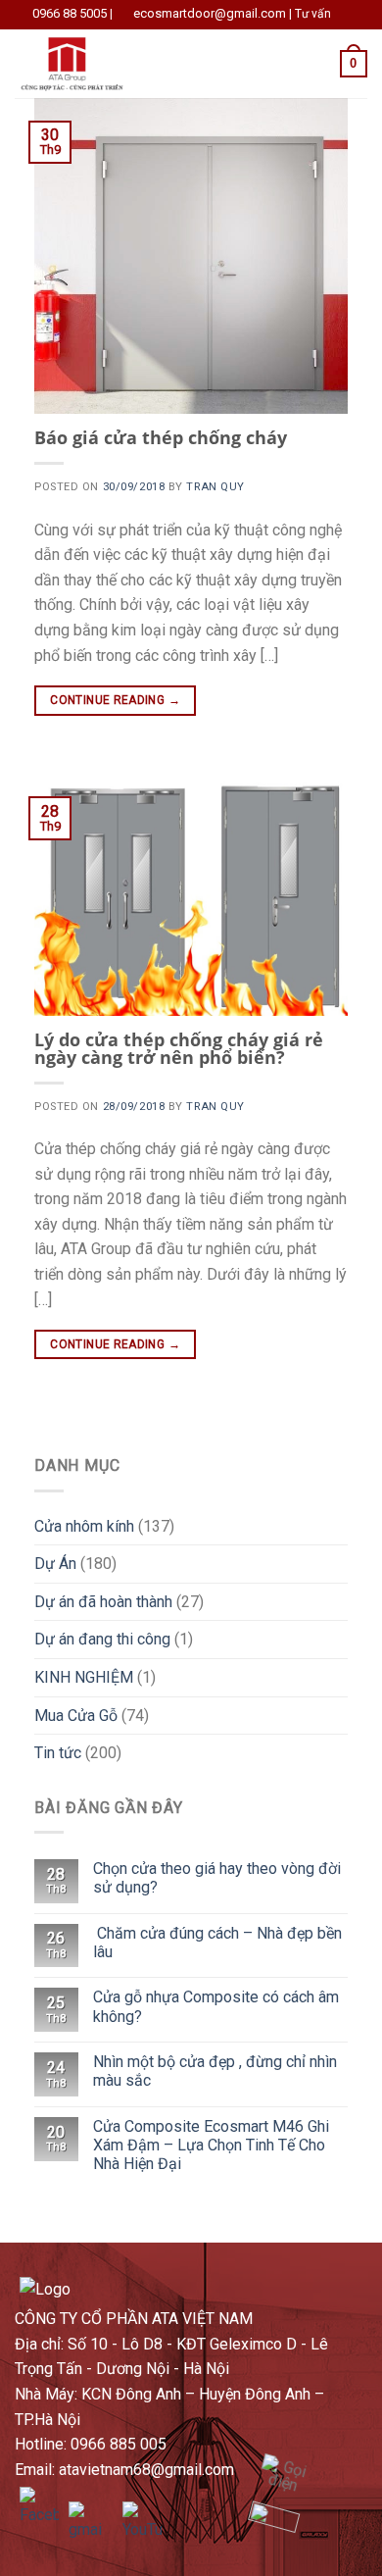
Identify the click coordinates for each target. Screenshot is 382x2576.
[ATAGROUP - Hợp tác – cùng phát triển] (111, 64)
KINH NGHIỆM (84, 1677)
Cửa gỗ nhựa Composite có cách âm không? (216, 2006)
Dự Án (55, 1564)
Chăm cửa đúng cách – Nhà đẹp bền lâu (217, 1943)
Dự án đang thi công (102, 1639)
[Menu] (249, 63)
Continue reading (115, 700)
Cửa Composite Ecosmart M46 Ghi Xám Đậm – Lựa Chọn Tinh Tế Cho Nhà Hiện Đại (211, 2145)
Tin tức (58, 1753)
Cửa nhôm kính (84, 1526)
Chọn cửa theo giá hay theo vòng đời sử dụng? (217, 1878)
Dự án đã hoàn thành (103, 1602)
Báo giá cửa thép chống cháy (161, 437)
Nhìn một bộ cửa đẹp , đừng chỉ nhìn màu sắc (215, 2071)
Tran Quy (215, 487)
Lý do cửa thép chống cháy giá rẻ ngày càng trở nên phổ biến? (179, 1048)
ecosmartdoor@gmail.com (210, 13)
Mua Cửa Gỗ (76, 1716)
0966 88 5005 (70, 13)
